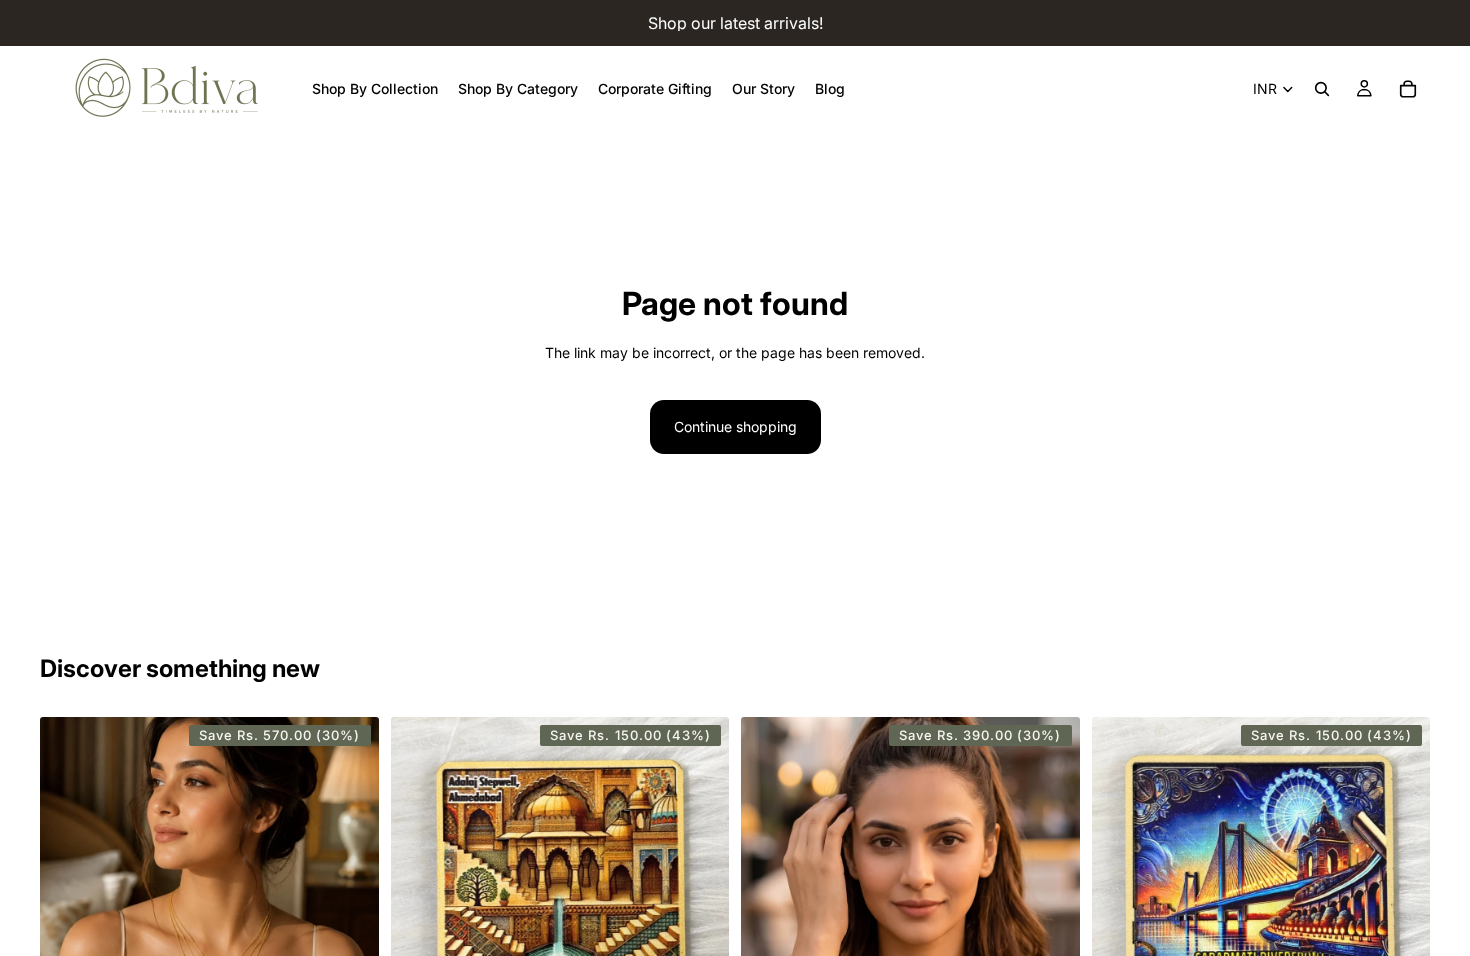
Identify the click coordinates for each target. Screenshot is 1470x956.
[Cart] (1408, 89)
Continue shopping (735, 426)
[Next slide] (349, 921)
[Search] (1322, 89)
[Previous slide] (70, 921)
